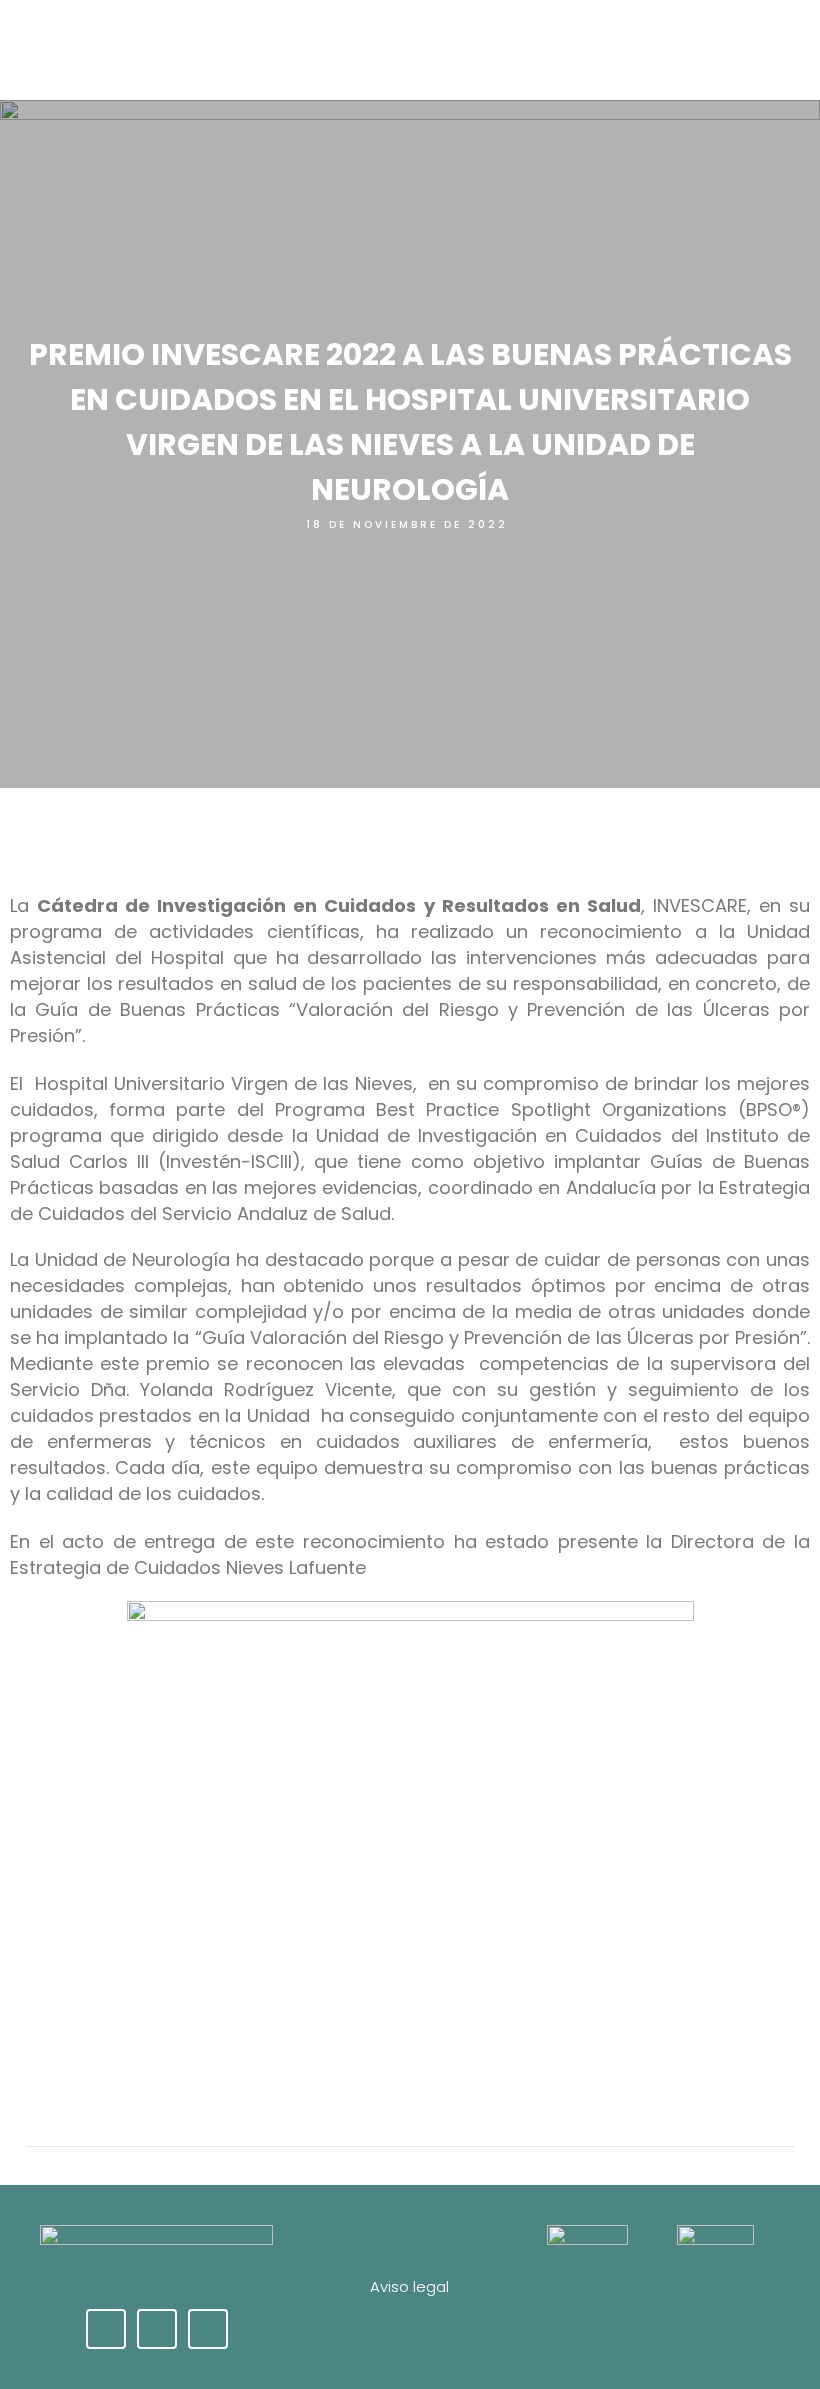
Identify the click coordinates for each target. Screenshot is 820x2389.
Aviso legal (409, 2286)
